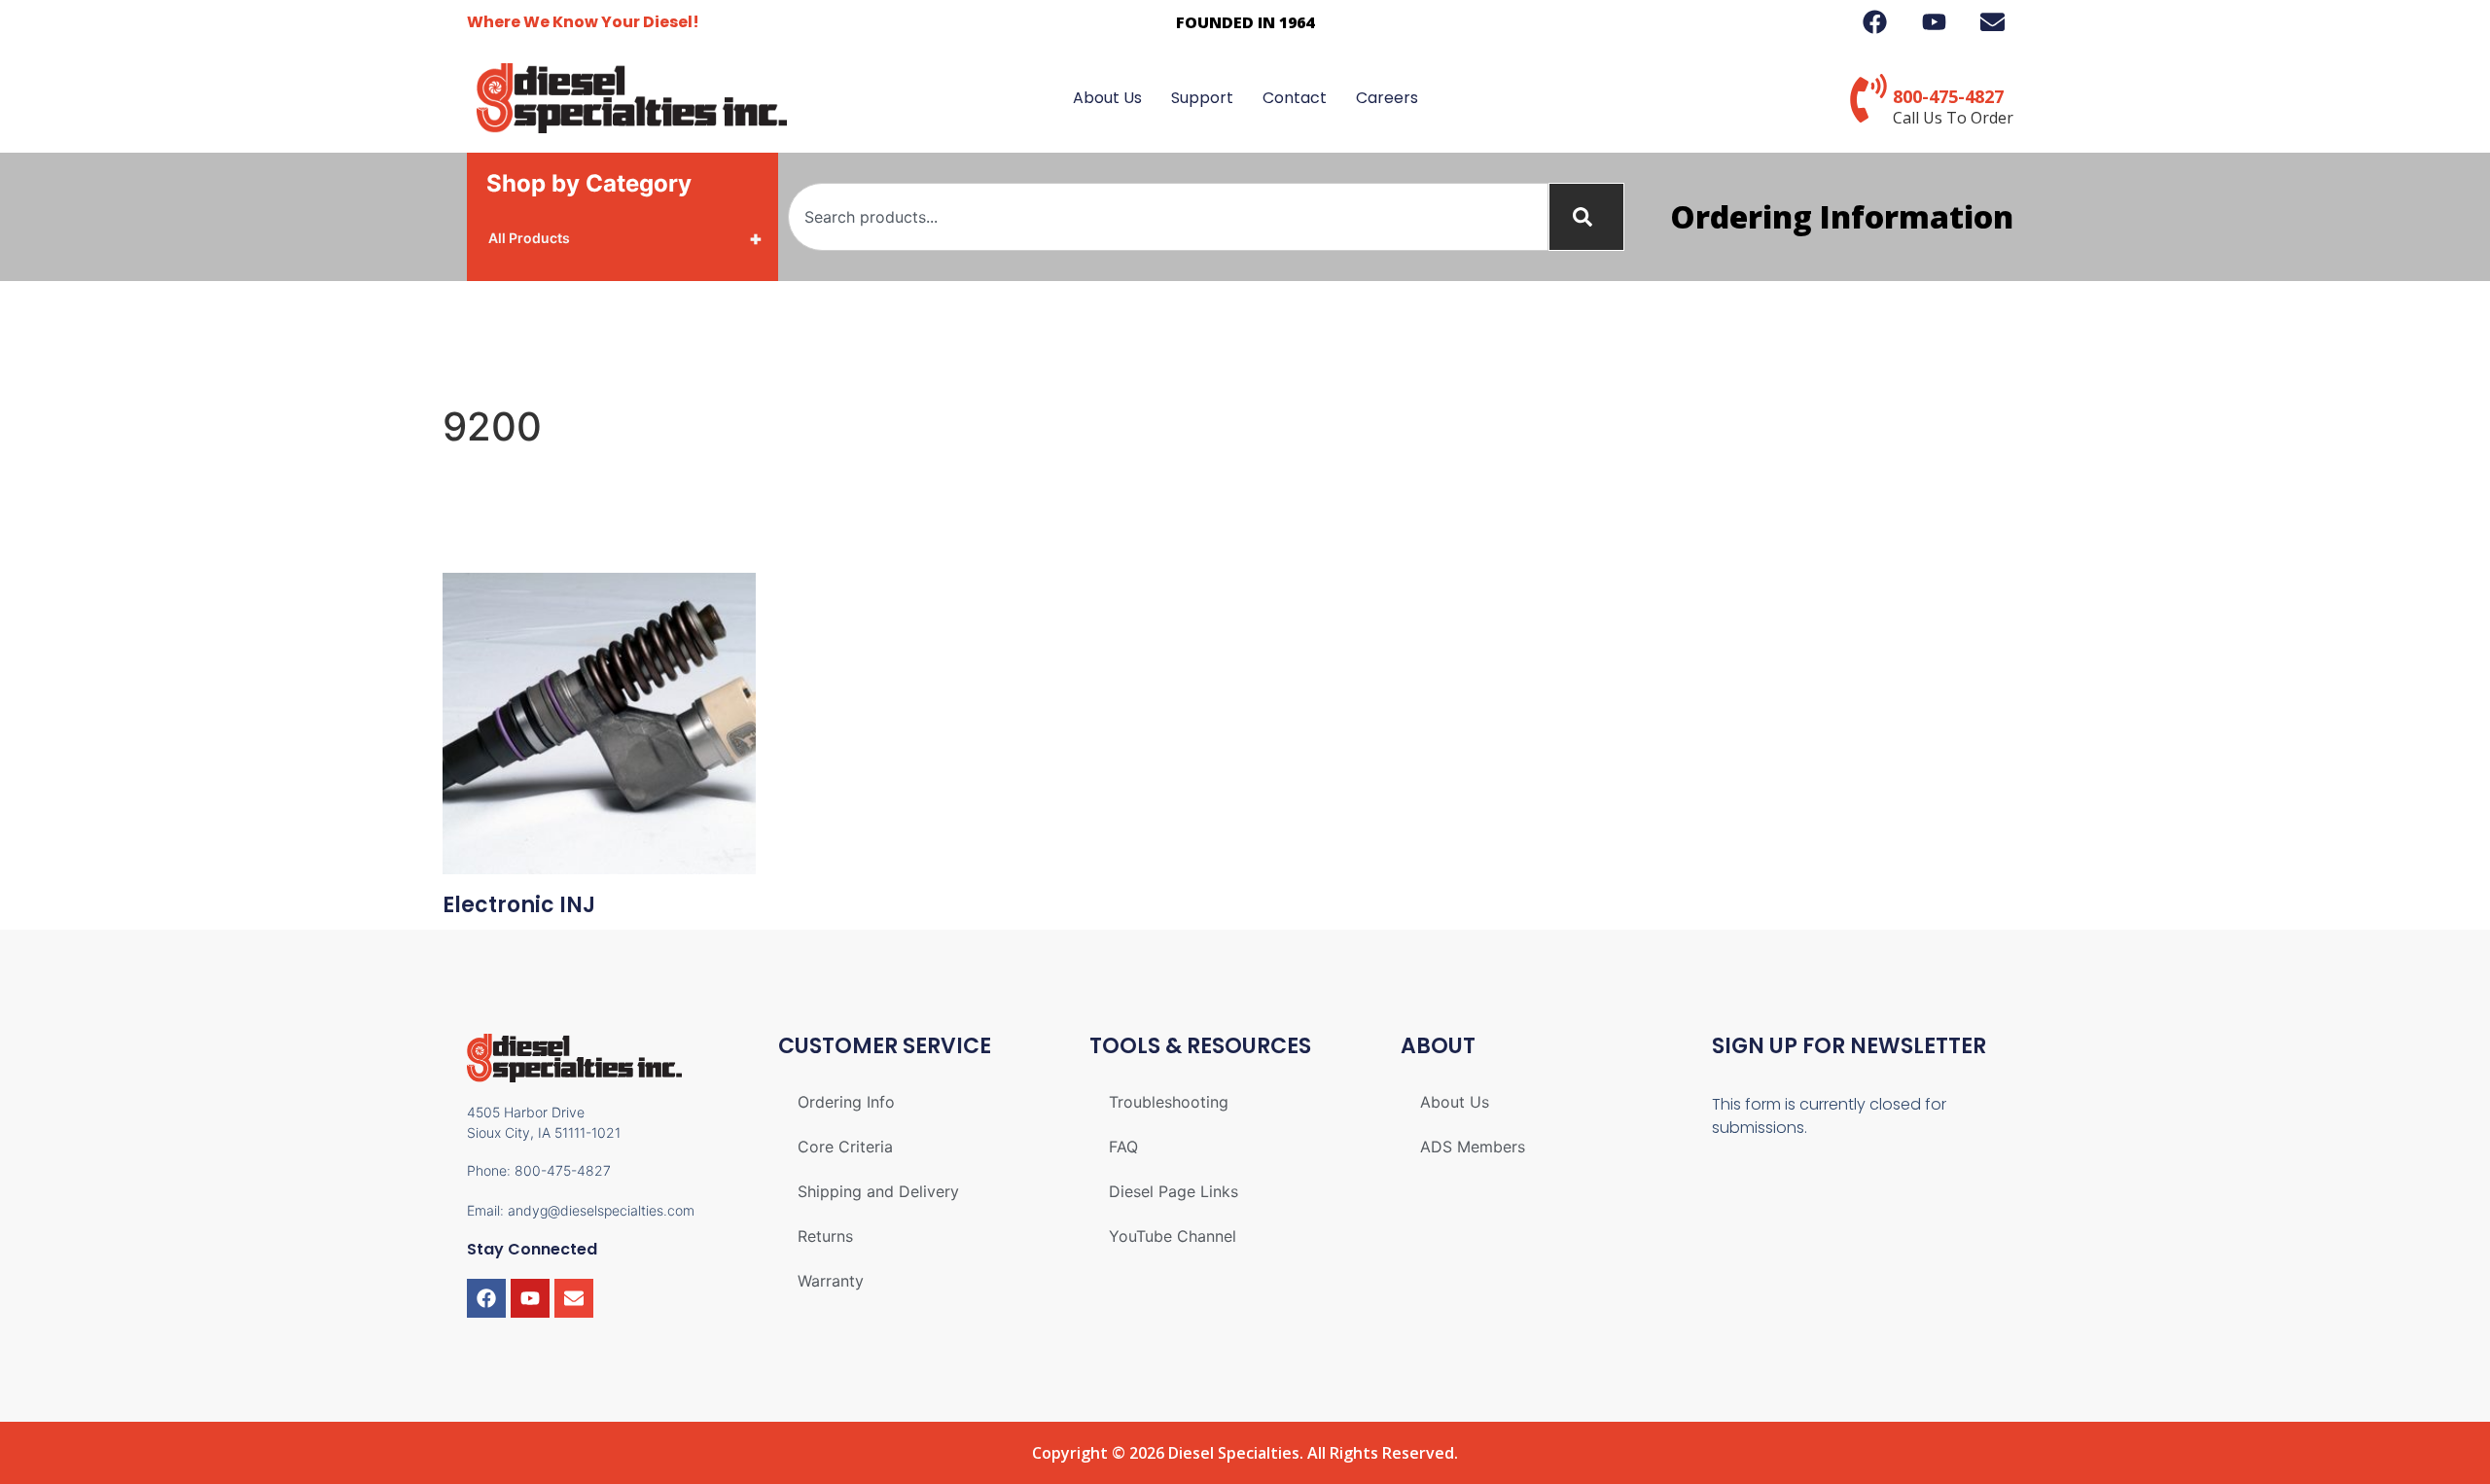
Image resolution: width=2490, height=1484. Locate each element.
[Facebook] (486, 1298)
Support (1202, 98)
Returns (825, 1236)
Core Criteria (845, 1147)
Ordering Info (846, 1102)
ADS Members (1473, 1147)
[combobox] (1168, 217)
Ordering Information (1842, 216)
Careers (1387, 98)
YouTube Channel (1173, 1236)
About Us (1107, 98)
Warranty (831, 1281)
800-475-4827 (1948, 96)
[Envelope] (574, 1298)
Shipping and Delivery (878, 1191)
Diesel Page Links (1174, 1191)
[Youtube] (530, 1298)
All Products (625, 238)
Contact (1295, 98)
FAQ (1123, 1147)
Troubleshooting (1169, 1102)
